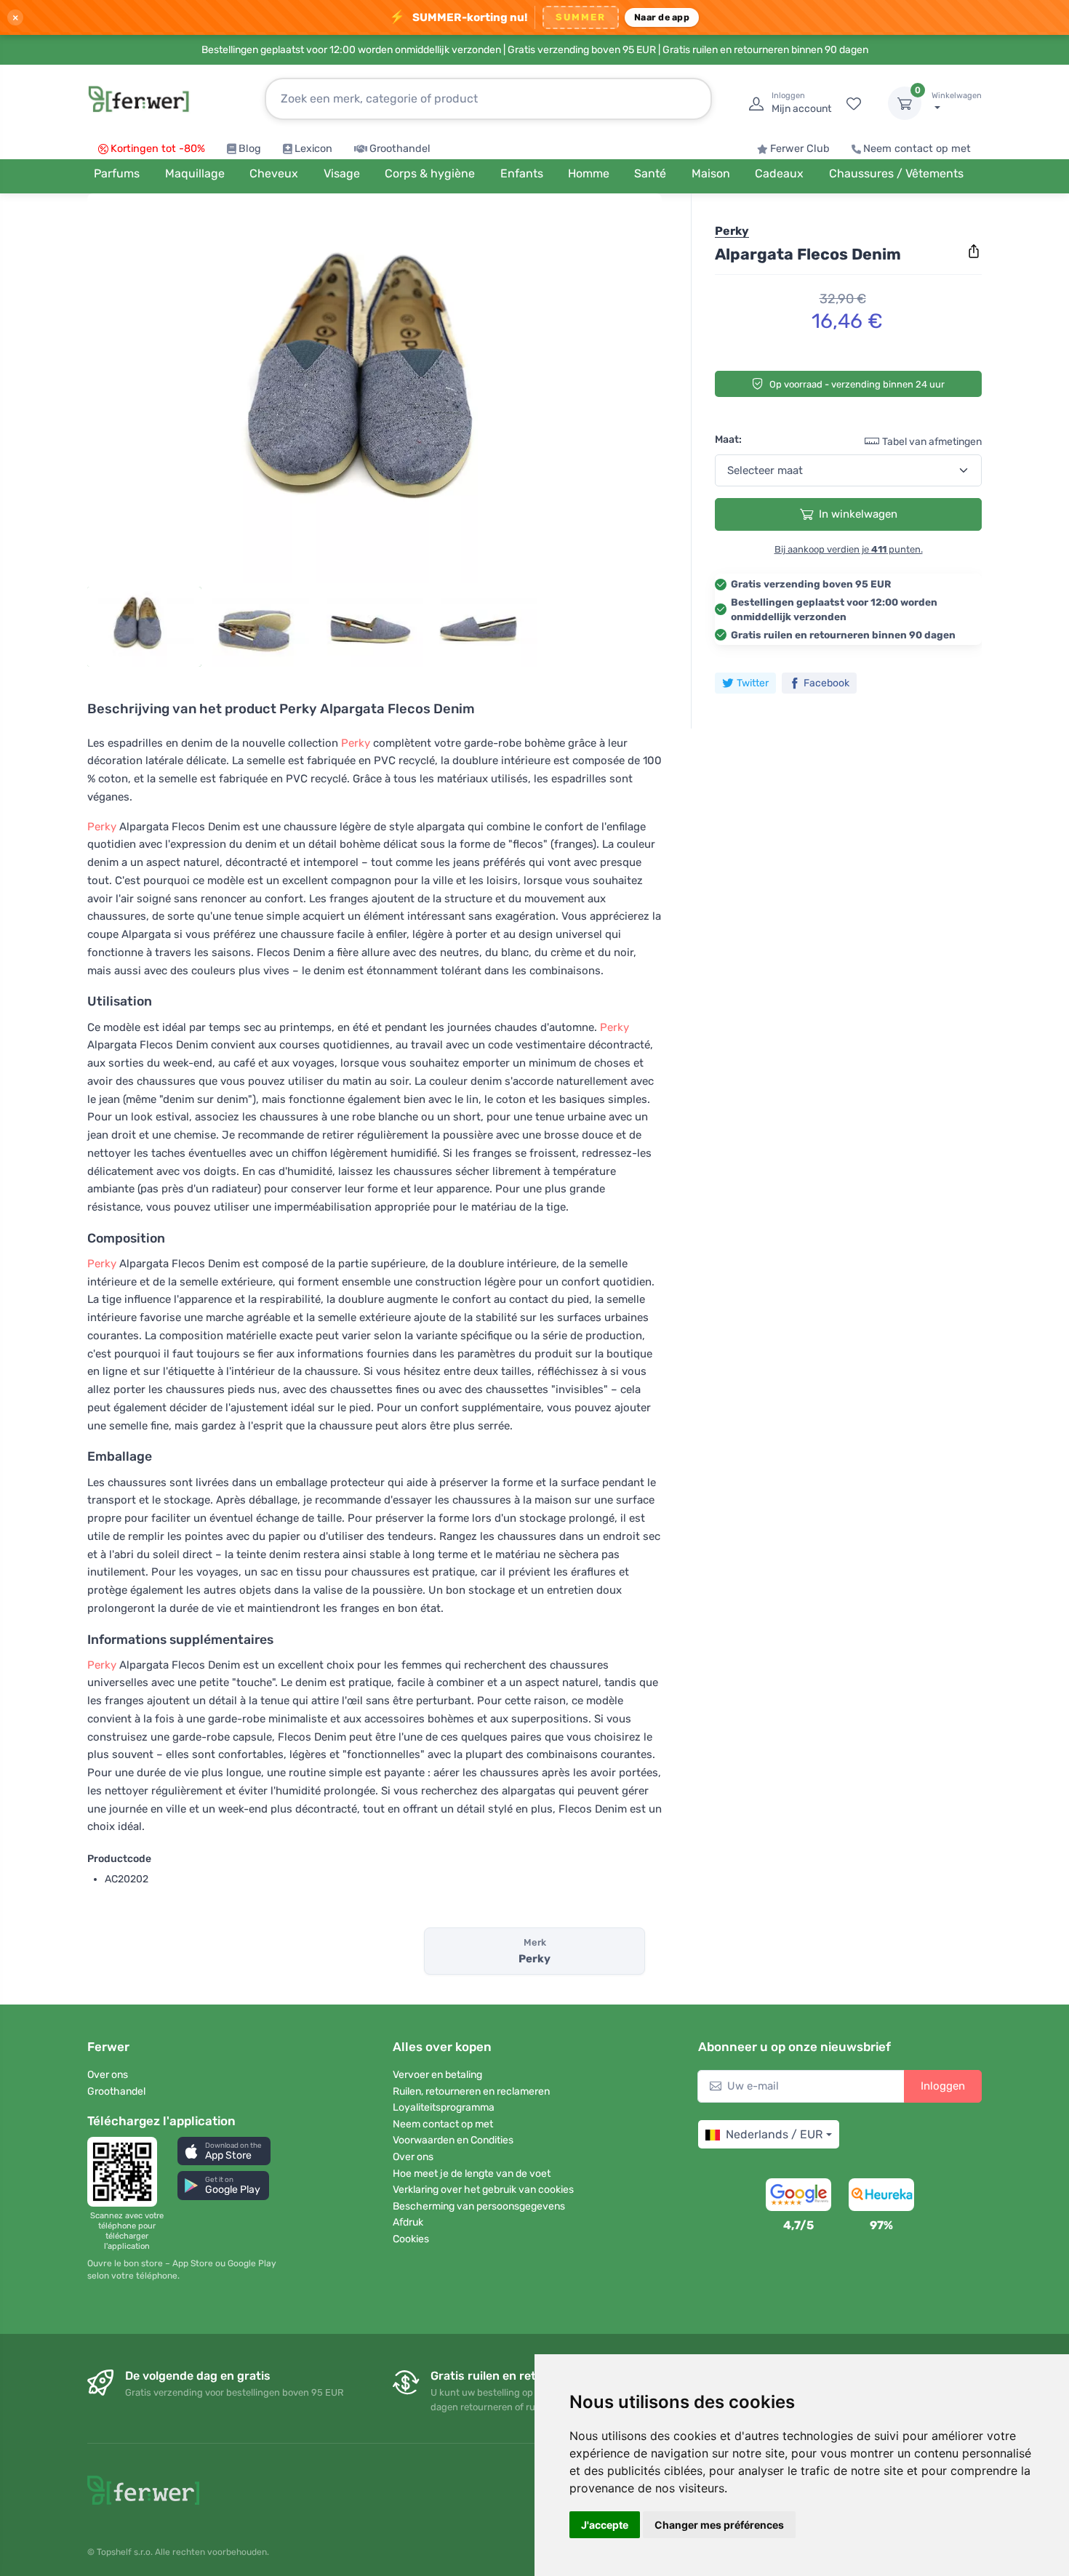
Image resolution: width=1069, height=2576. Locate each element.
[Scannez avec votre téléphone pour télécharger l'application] (127, 2172)
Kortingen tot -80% (158, 149)
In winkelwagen (858, 514)
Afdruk (408, 2222)
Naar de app (662, 17)
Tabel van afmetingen (932, 441)
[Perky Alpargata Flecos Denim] (375, 394)
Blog (250, 149)
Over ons (108, 2075)
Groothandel (400, 149)
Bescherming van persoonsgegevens (479, 2206)
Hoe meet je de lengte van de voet (472, 2174)
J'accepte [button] (605, 2525)
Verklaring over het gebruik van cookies (483, 2190)
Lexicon (313, 149)
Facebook (826, 682)
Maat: (728, 439)
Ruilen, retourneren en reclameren (471, 2091)
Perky (356, 743)
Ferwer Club (800, 149)
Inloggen (943, 2086)
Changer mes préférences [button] (719, 2525)
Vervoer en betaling (437, 2075)
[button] (224, 2151)
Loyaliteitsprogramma (444, 2107)
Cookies (411, 2239)
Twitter (753, 682)
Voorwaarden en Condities (453, 2140)
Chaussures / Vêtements (896, 173)
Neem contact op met (917, 149)
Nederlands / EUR (774, 2134)
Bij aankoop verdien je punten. (849, 549)
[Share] (974, 252)
